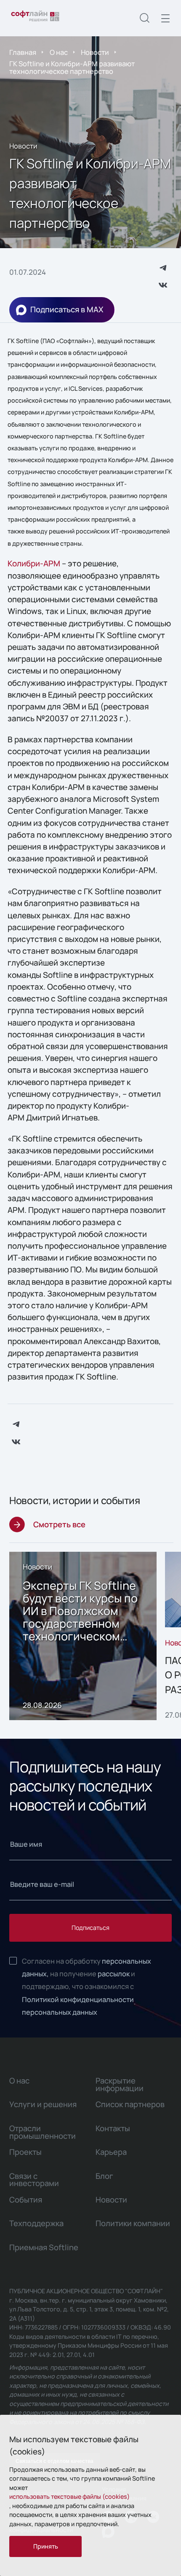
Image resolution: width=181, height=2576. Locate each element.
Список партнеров (130, 2104)
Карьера (111, 2152)
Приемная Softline (44, 2247)
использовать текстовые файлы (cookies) (69, 2496)
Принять (46, 2546)
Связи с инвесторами (34, 2180)
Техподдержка (36, 2223)
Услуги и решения (43, 2104)
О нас (59, 52)
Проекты (25, 2152)
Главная (23, 52)
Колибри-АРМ (34, 563)
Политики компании (133, 2223)
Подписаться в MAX (67, 309)
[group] (83, 1636)
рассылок (114, 1974)
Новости (95, 52)
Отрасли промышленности (43, 2132)
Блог (104, 2176)
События (26, 2200)
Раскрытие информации (120, 2084)
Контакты (113, 2128)
